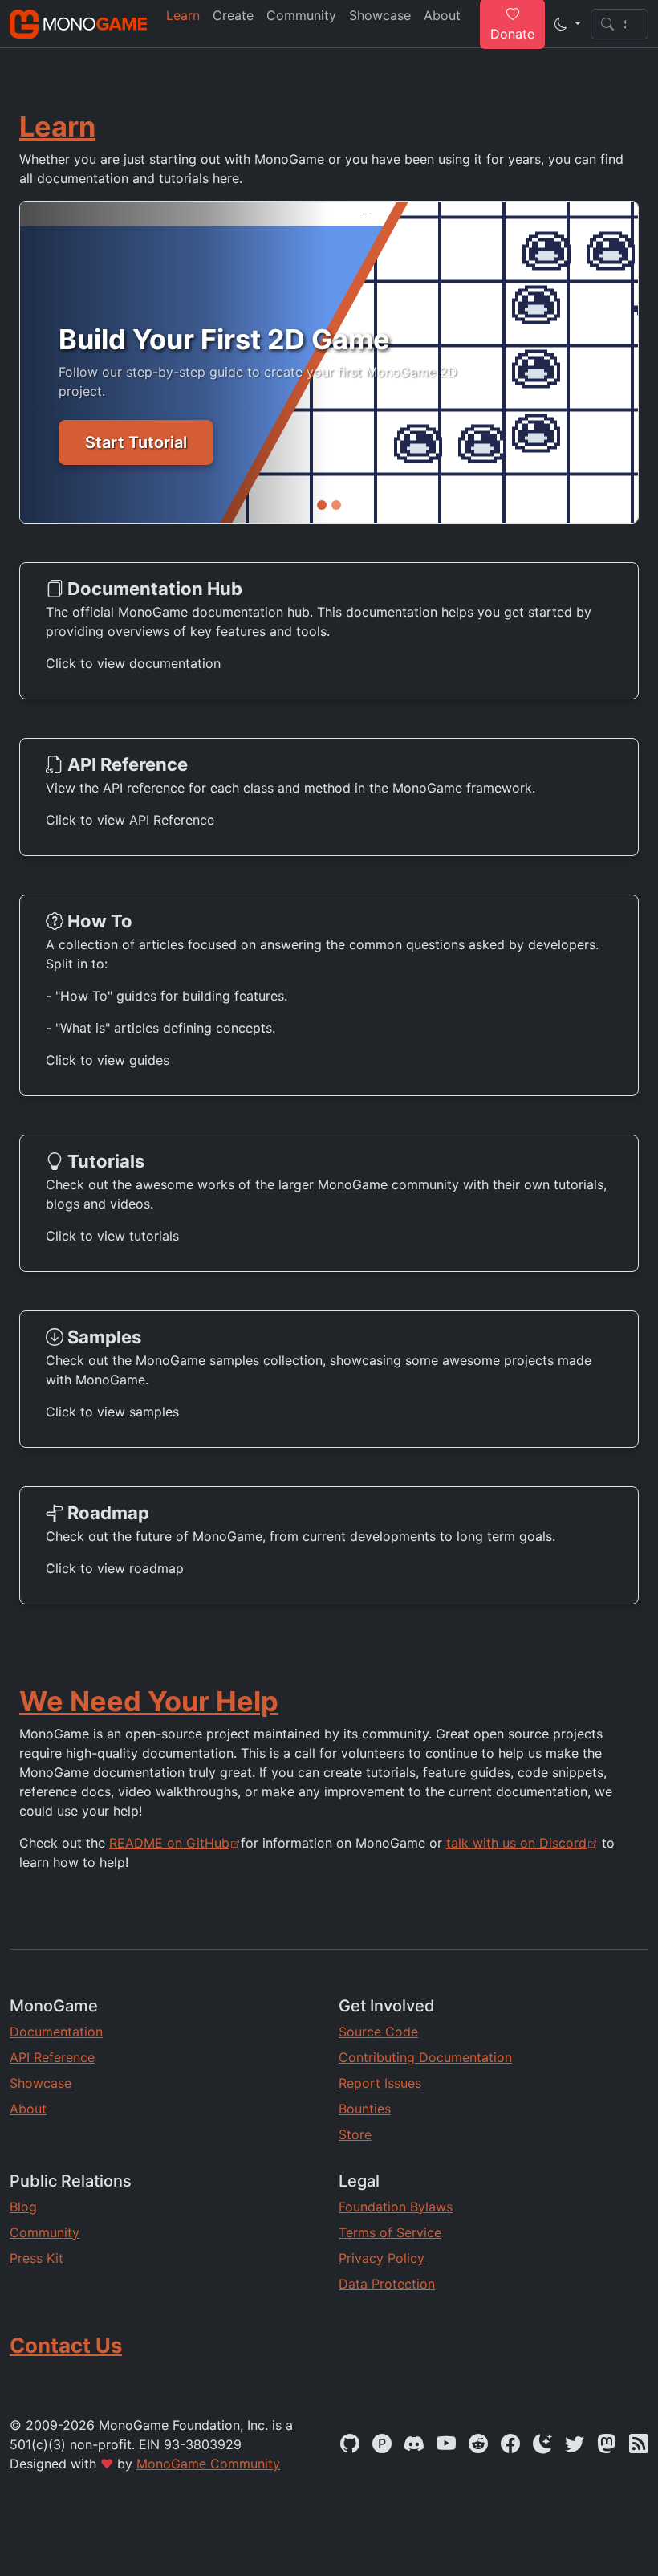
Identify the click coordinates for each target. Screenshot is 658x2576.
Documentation (56, 2032)
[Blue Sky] (542, 2444)
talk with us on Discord (516, 1843)
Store (355, 2134)
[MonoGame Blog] (639, 2444)
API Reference (52, 2057)
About (28, 2109)
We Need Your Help (149, 1701)
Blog (23, 2207)
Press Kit (37, 2258)
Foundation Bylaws (396, 2207)
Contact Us (66, 2345)
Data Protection (387, 2284)
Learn (57, 126)
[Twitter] (575, 2444)
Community (45, 2232)
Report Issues (380, 2083)
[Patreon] (382, 2444)
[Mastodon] (607, 2444)
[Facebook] (510, 2444)
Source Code (378, 2032)
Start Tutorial (136, 442)
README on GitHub (169, 1843)
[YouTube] (446, 2444)
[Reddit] (478, 2444)
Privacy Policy (382, 2258)
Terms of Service (390, 2232)
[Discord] (414, 2444)
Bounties (365, 2109)
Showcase (41, 2083)
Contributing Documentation (425, 2057)
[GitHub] (350, 2444)
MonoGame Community (208, 2464)
